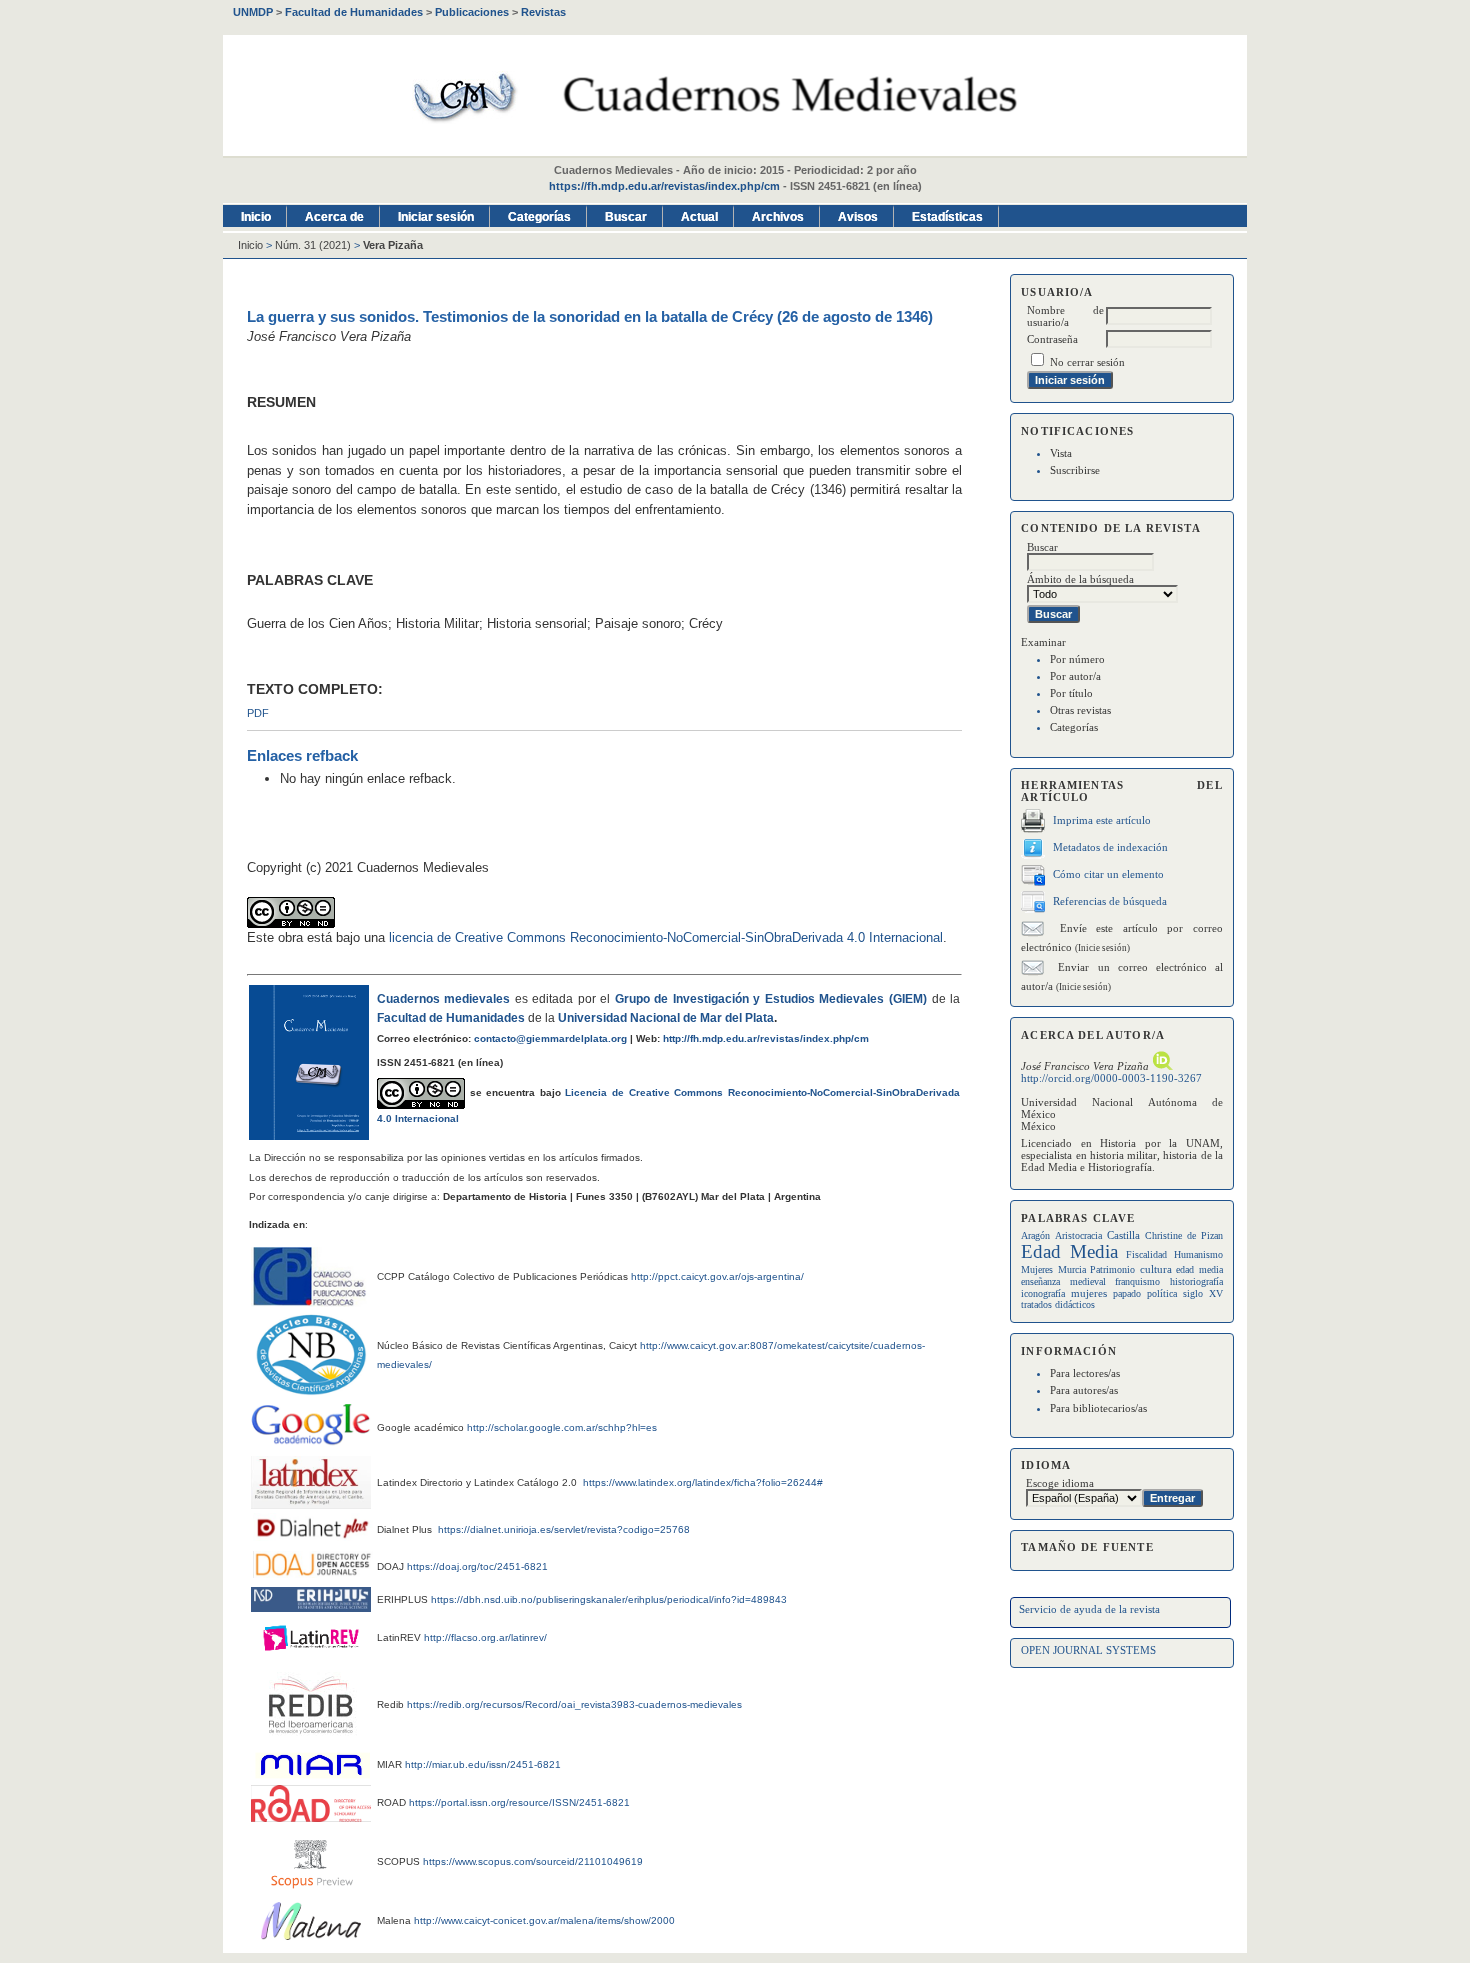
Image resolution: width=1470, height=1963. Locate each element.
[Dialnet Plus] (313, 1536)
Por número (1077, 659)
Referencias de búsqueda (1110, 901)
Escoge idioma (1060, 1483)
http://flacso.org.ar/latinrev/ (485, 1637)
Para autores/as (1084, 1390)
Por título (1071, 693)
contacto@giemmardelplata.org (550, 1038)
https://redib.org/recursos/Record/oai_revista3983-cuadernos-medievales (574, 1704)
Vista (1061, 453)
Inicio (256, 217)
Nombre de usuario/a (1065, 316)
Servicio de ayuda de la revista (1089, 1609)
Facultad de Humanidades (451, 1018)
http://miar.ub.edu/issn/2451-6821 (483, 1764)
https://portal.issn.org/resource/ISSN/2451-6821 (519, 1802)
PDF (258, 713)
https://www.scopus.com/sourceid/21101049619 (533, 1861)
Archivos (778, 217)
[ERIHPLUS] (311, 1607)
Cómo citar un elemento (1108, 874)
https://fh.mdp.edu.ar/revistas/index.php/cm (664, 186)
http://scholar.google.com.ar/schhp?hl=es (562, 1427)
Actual (699, 217)
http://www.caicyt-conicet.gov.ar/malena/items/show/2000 (544, 1920)
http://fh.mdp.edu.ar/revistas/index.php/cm (766, 1038)
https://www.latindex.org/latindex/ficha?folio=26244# (701, 1482)
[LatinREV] (311, 1655)
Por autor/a (1075, 676)
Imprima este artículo (1102, 820)
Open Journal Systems (1088, 1650)
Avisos (858, 217)
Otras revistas (1080, 710)
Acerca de (334, 217)
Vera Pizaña (393, 245)
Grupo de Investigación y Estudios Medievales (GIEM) (771, 999)
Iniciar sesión (436, 217)
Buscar (626, 217)
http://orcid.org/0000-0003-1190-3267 (1111, 1078)
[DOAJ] (313, 1573)
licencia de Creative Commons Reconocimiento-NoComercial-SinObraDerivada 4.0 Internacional (666, 937)
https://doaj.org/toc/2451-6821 (477, 1566)
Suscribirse (1075, 470)
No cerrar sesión (1087, 362)
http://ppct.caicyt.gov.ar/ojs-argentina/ (717, 1276)
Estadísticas (947, 217)
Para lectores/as (1085, 1373)
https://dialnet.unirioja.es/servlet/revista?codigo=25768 (564, 1529)
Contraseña (1052, 339)
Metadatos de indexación (1110, 847)
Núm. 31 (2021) (313, 245)
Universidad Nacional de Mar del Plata (666, 1018)
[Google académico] (311, 1423)
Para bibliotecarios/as (1098, 1408)
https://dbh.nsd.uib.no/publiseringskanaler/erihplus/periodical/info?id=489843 (609, 1599)
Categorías (1074, 727)
